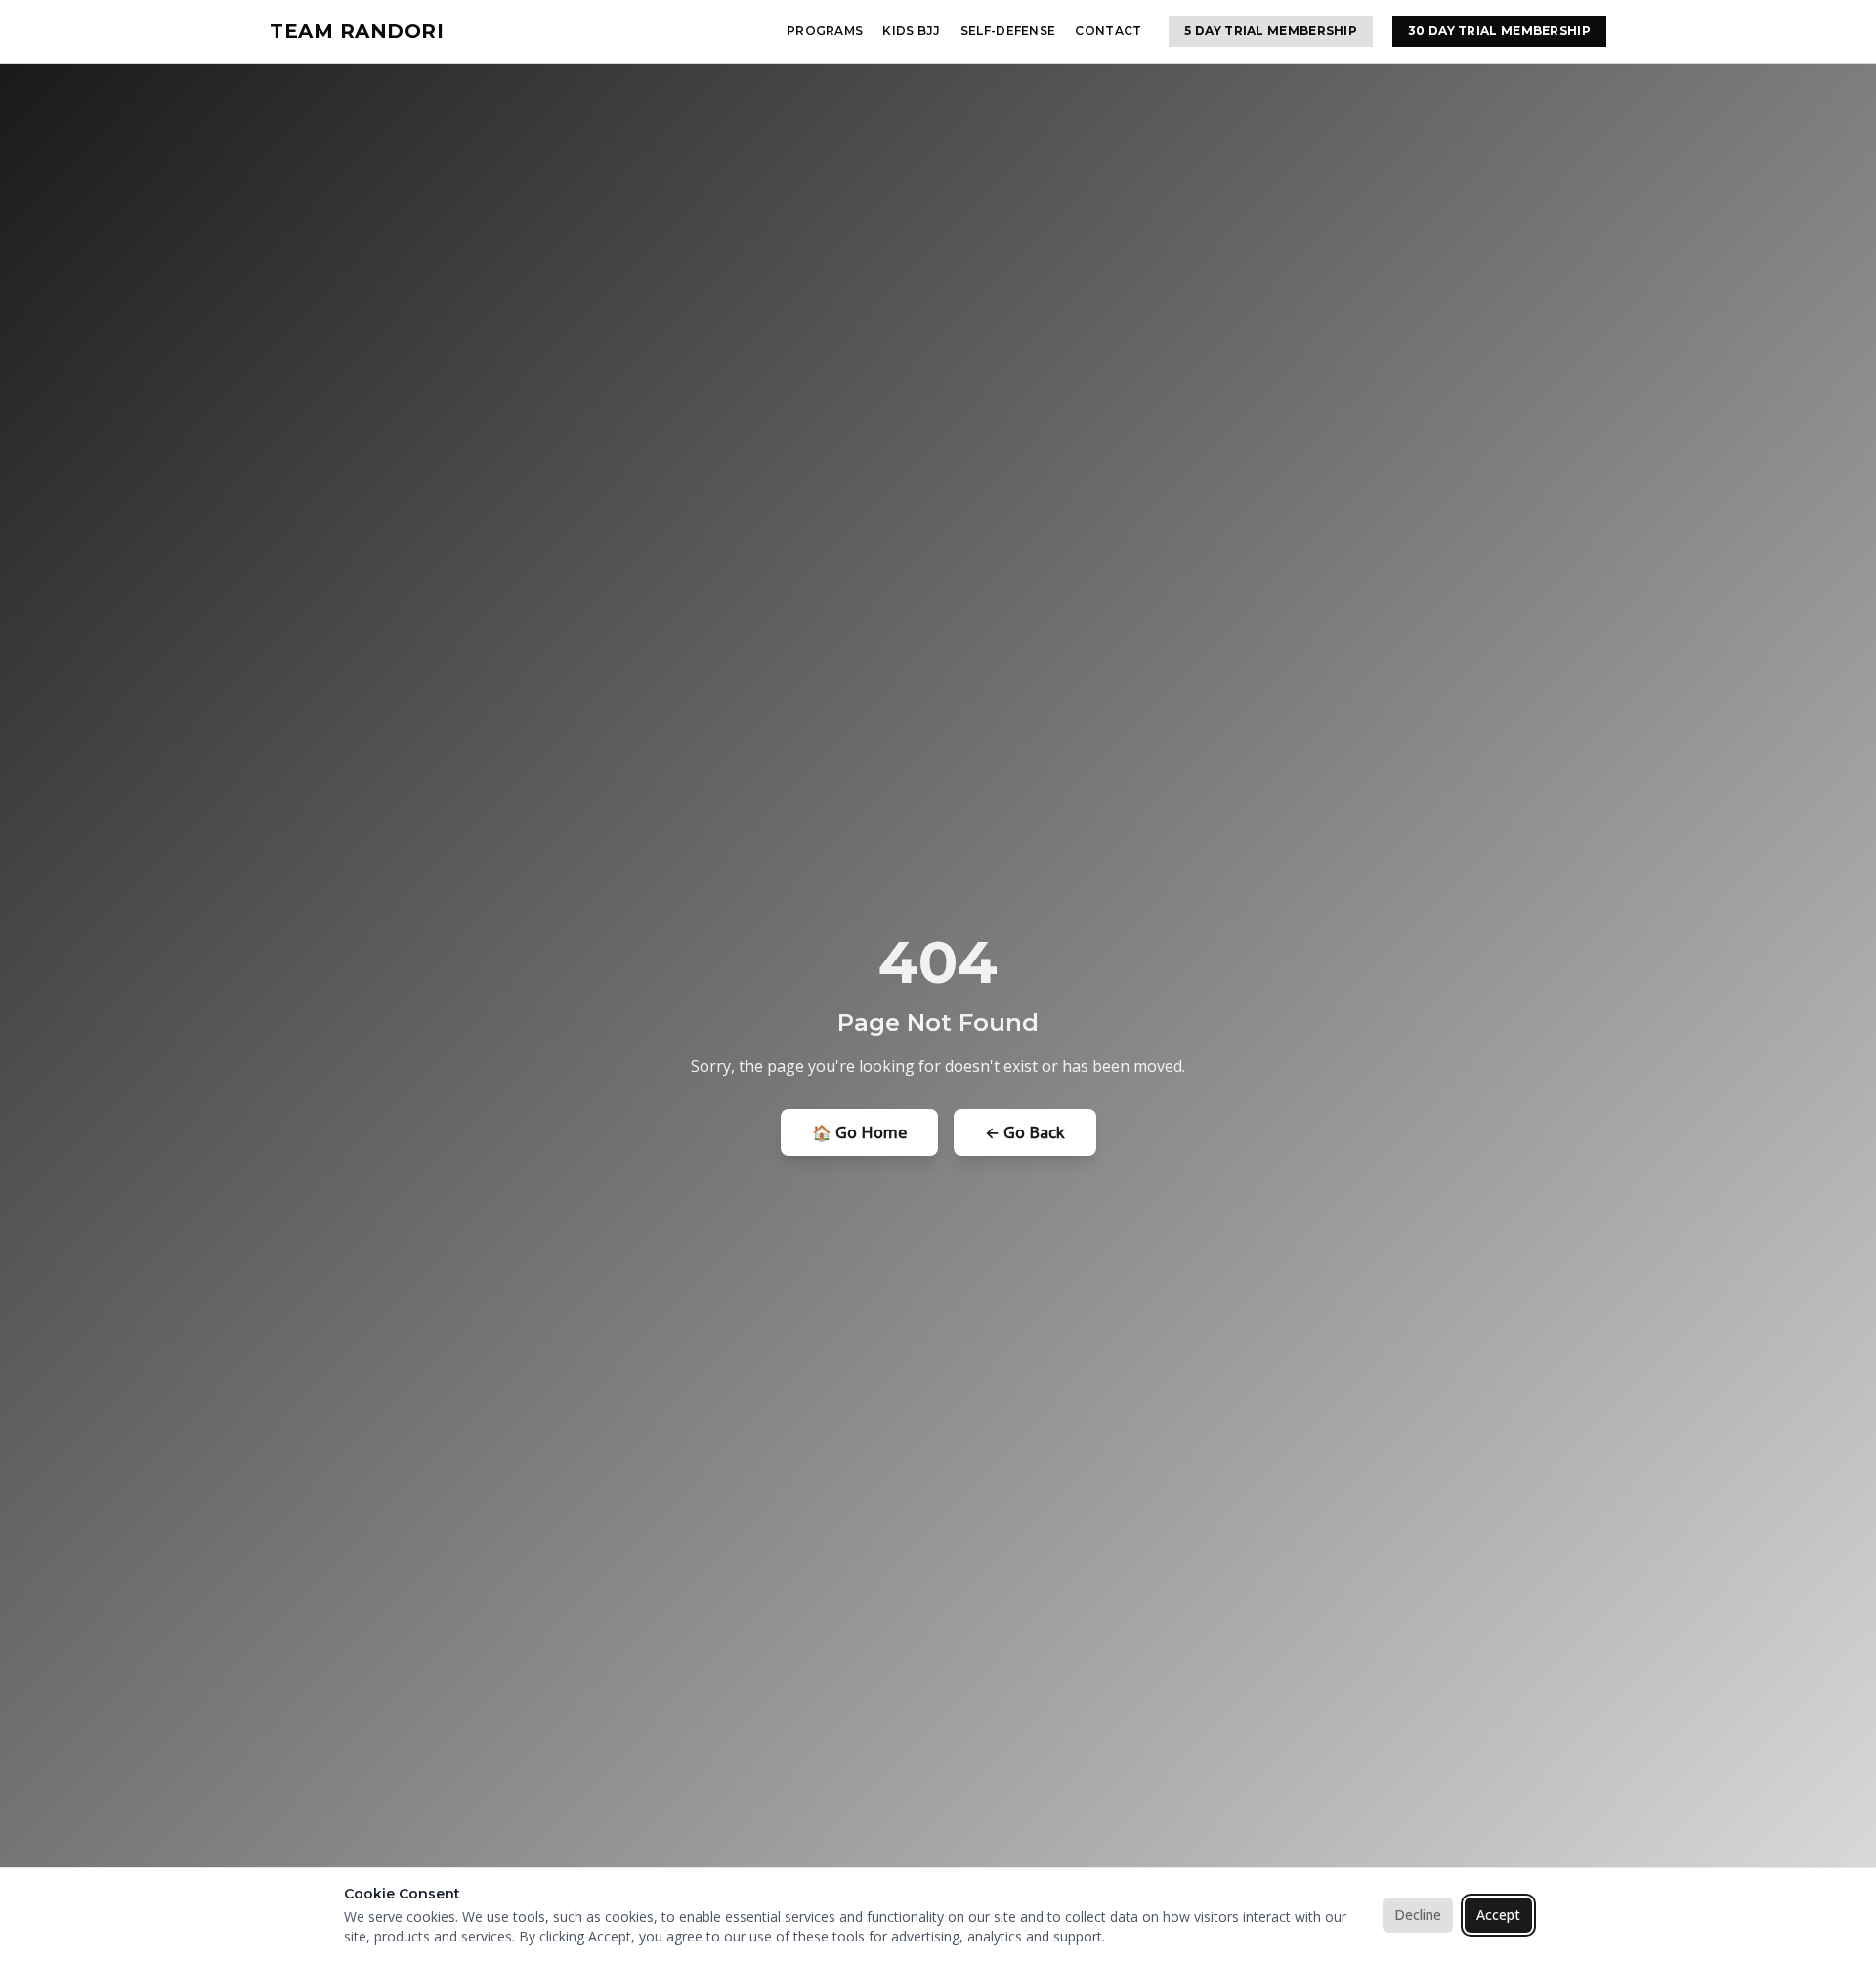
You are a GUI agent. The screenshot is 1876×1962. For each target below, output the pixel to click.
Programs (825, 31)
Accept (1498, 1915)
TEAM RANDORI (357, 31)
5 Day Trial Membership (1271, 31)
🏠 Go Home (859, 1132)
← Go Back (1025, 1132)
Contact (1108, 31)
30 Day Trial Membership (1499, 31)
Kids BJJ (911, 31)
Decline (1418, 1915)
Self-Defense (1008, 31)
